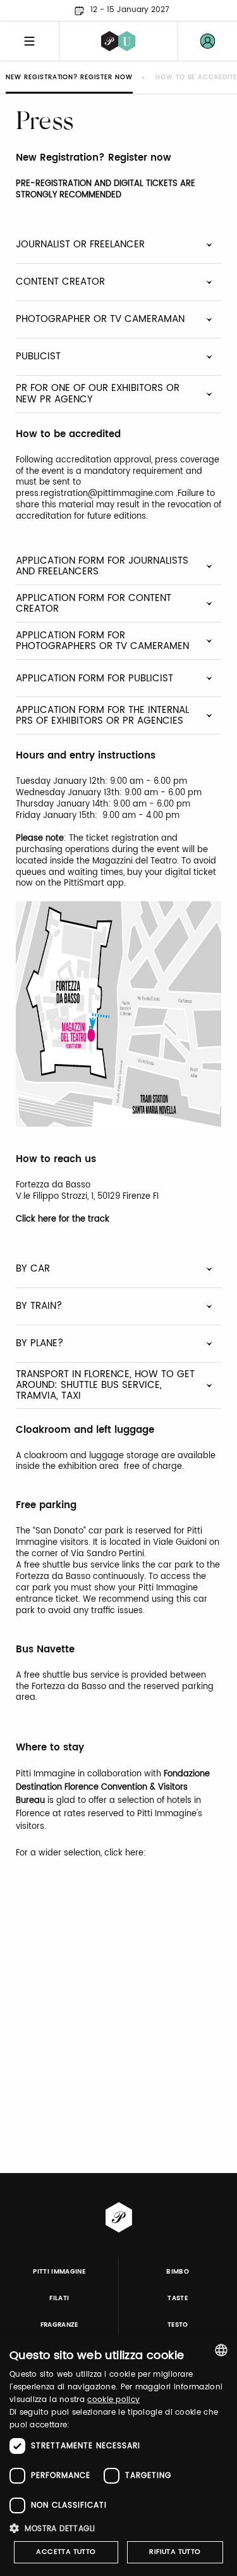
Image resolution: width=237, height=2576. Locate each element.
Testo (178, 2325)
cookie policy (113, 2400)
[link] (207, 41)
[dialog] (118, 2455)
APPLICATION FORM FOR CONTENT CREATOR (94, 604)
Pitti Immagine (59, 2272)
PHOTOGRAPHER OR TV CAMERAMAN (100, 319)
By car (33, 1269)
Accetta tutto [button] (66, 2552)
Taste (178, 2298)
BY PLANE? (39, 1343)
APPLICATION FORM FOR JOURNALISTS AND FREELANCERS (102, 566)
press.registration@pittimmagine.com (94, 494)
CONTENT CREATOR (60, 282)
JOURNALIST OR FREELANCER (80, 245)
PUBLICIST (38, 356)
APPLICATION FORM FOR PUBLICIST (94, 678)
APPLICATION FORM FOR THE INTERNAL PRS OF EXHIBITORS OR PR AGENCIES (102, 715)
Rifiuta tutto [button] (175, 2552)
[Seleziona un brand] (118, 41)
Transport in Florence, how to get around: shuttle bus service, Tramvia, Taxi (105, 1385)
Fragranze (59, 2325)
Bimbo (178, 2272)
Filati (59, 2298)
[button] (118, 2528)
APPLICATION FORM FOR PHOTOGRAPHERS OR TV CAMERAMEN (102, 641)
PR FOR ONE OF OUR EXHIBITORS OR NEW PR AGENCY (98, 393)
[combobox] (221, 2350)
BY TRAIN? (39, 1306)
